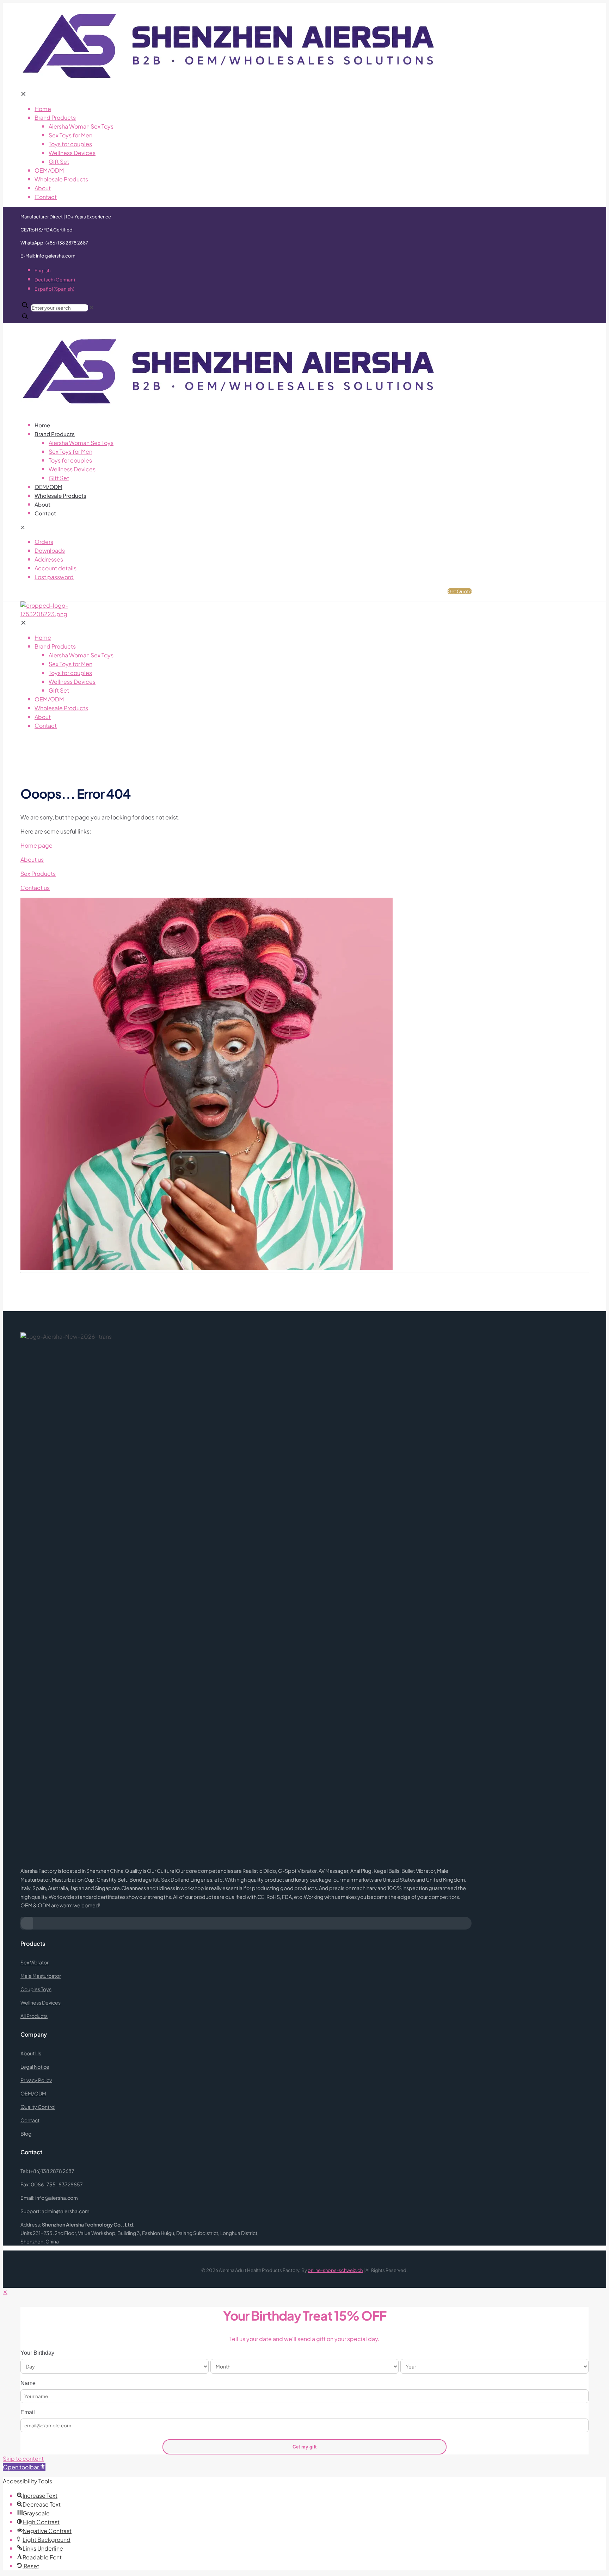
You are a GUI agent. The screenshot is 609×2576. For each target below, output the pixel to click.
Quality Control (38, 2107)
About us (32, 859)
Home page (36, 845)
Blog (26, 2134)
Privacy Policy (36, 2080)
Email (28, 2412)
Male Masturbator (41, 1976)
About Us (31, 2053)
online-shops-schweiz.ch (335, 2270)
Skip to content (23, 2459)
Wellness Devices (41, 2002)
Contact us (35, 888)
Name (28, 2383)
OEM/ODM (33, 2093)
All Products (34, 2016)
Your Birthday (37, 2353)
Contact (30, 2120)
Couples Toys (36, 1989)
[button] (24, 2467)
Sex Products (38, 874)
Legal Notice (35, 2067)
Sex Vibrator (35, 1962)
